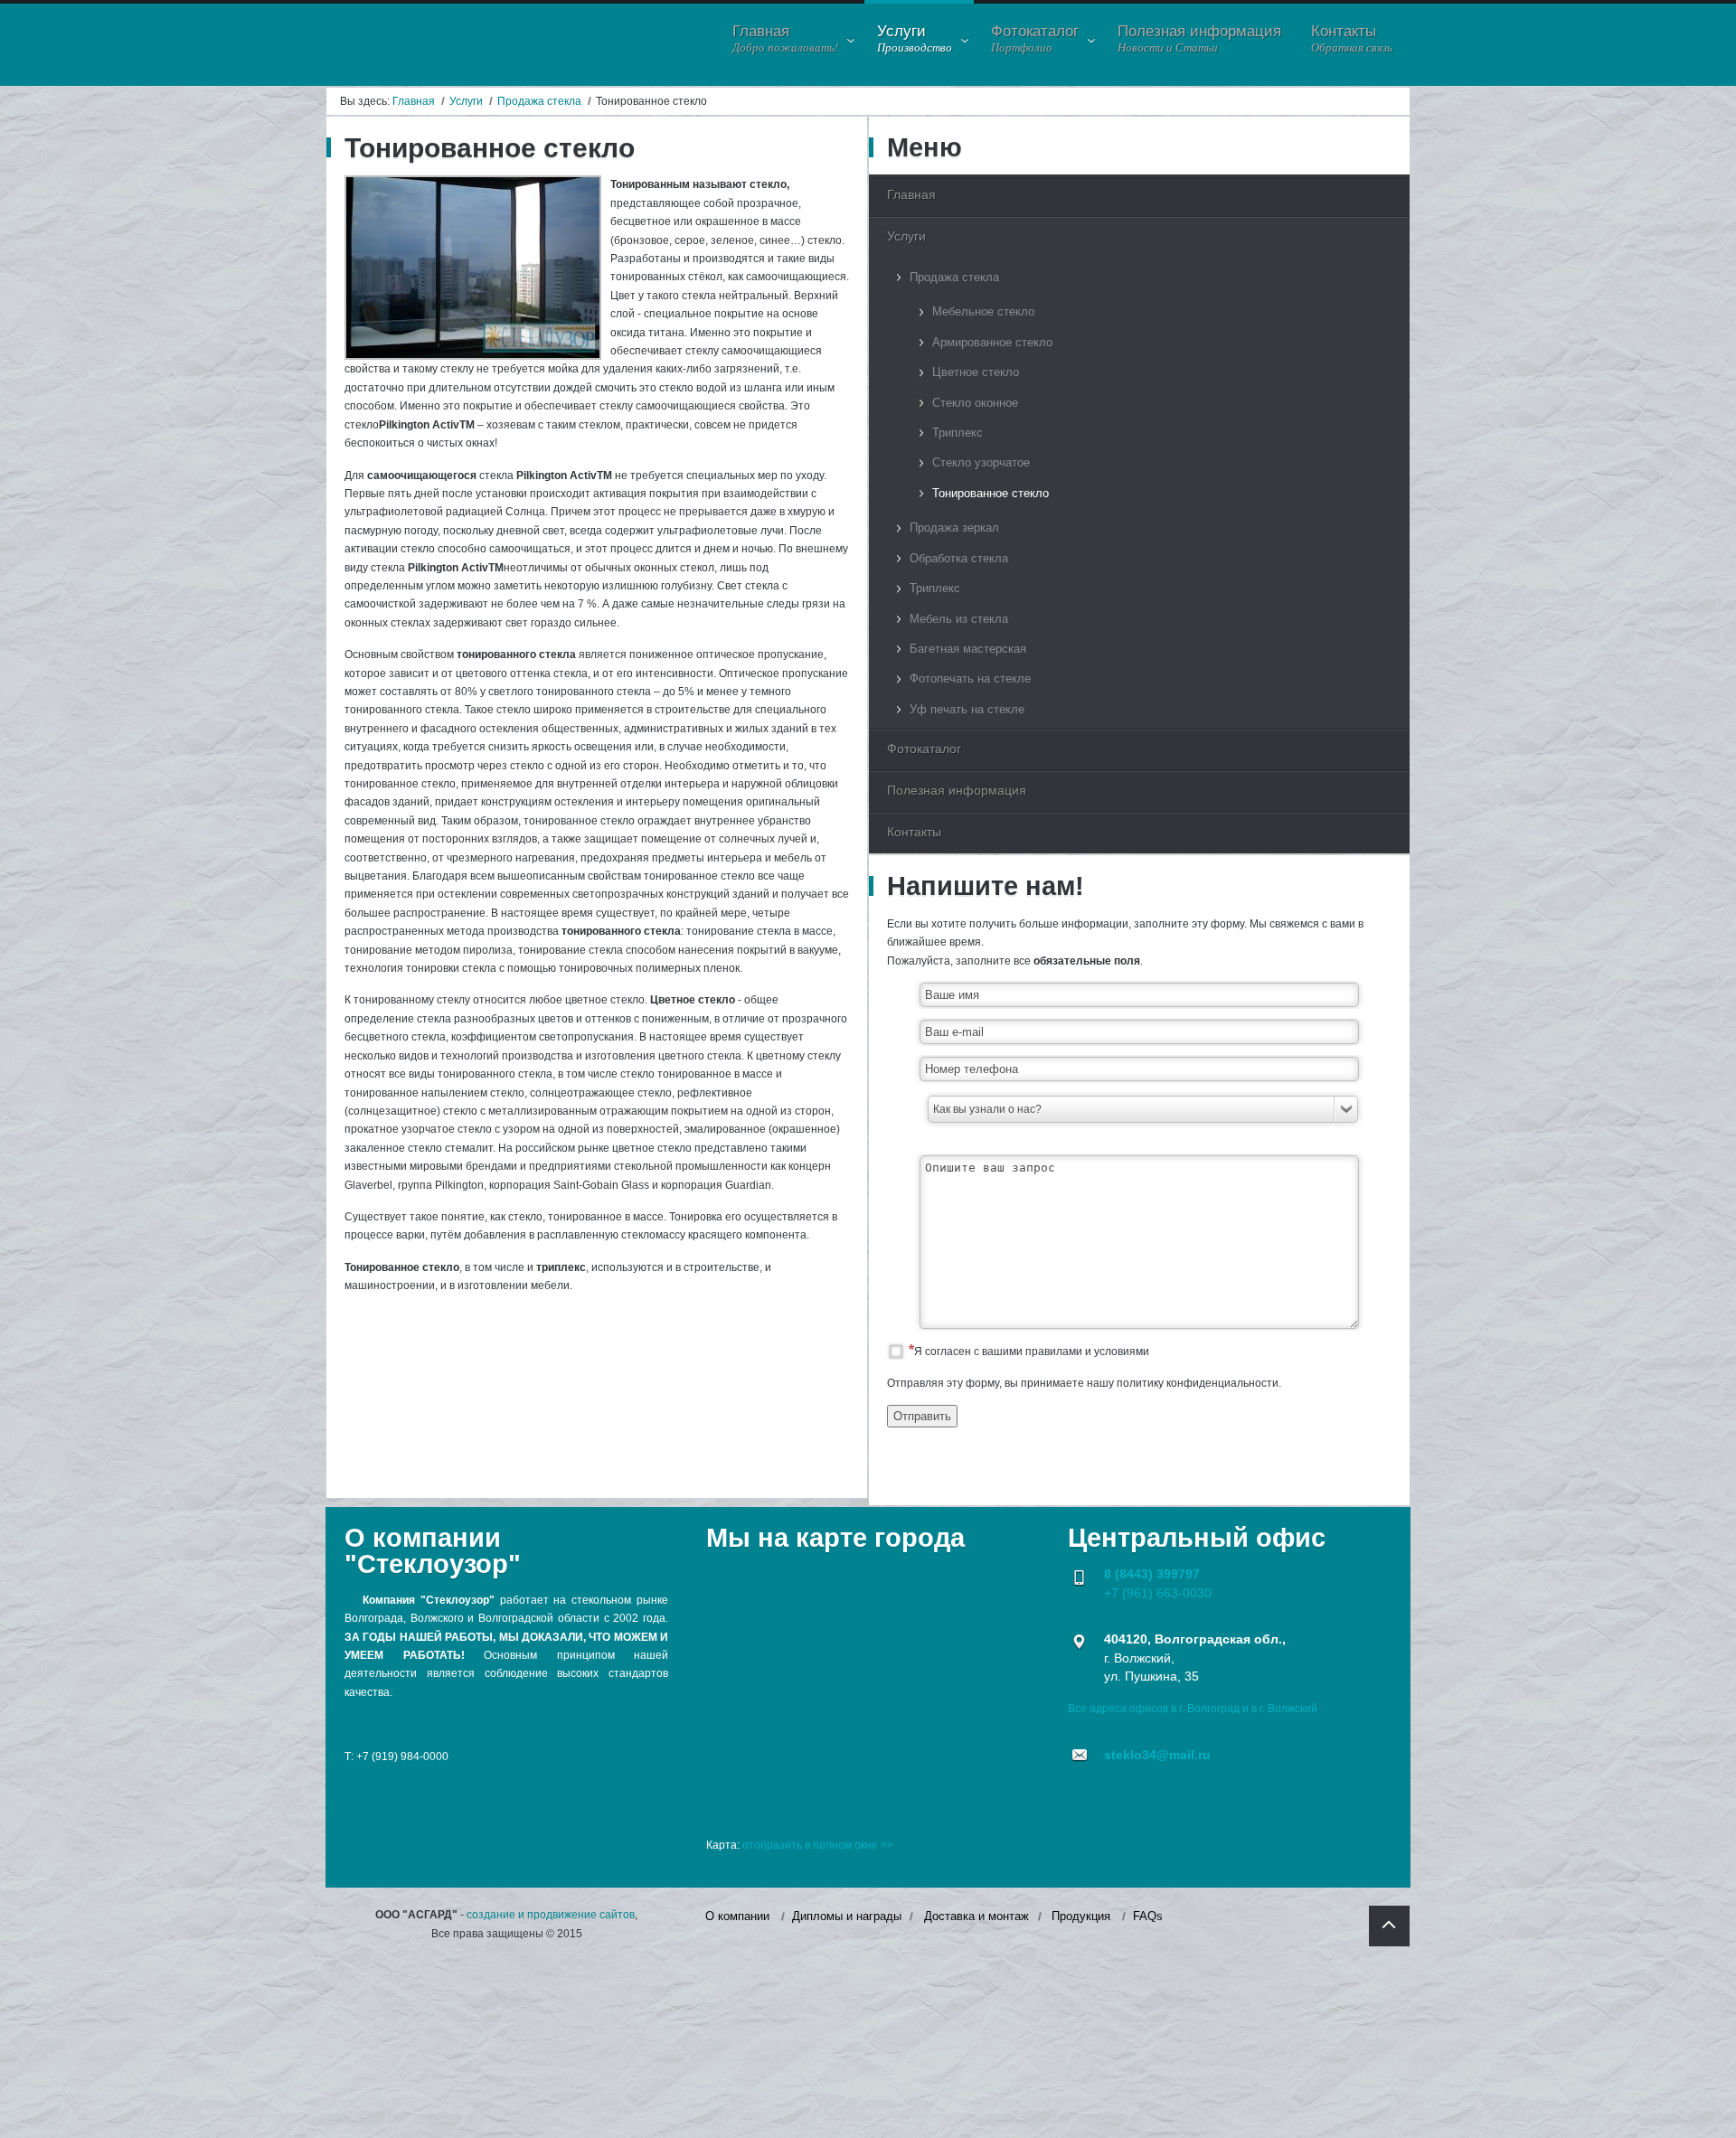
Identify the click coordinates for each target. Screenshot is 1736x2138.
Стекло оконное (975, 403)
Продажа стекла (539, 101)
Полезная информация (957, 790)
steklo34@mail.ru (1157, 1755)
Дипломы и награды (847, 1916)
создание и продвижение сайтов (551, 1915)
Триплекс (958, 433)
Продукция (1081, 1916)
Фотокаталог (924, 749)
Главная (414, 101)
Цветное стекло (976, 372)
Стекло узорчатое (981, 462)
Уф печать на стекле (967, 709)
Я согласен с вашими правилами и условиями (1032, 1352)
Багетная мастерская (968, 649)
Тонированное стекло (991, 493)
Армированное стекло (992, 342)
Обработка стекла (959, 558)
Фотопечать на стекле (970, 678)
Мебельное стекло (983, 311)
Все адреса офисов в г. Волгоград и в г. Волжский (1193, 1709)
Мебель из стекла (959, 619)
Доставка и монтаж (976, 1916)
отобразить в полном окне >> (818, 1845)
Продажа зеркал (954, 527)
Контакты (914, 832)
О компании (737, 1916)
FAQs (1148, 1916)
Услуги (466, 101)
